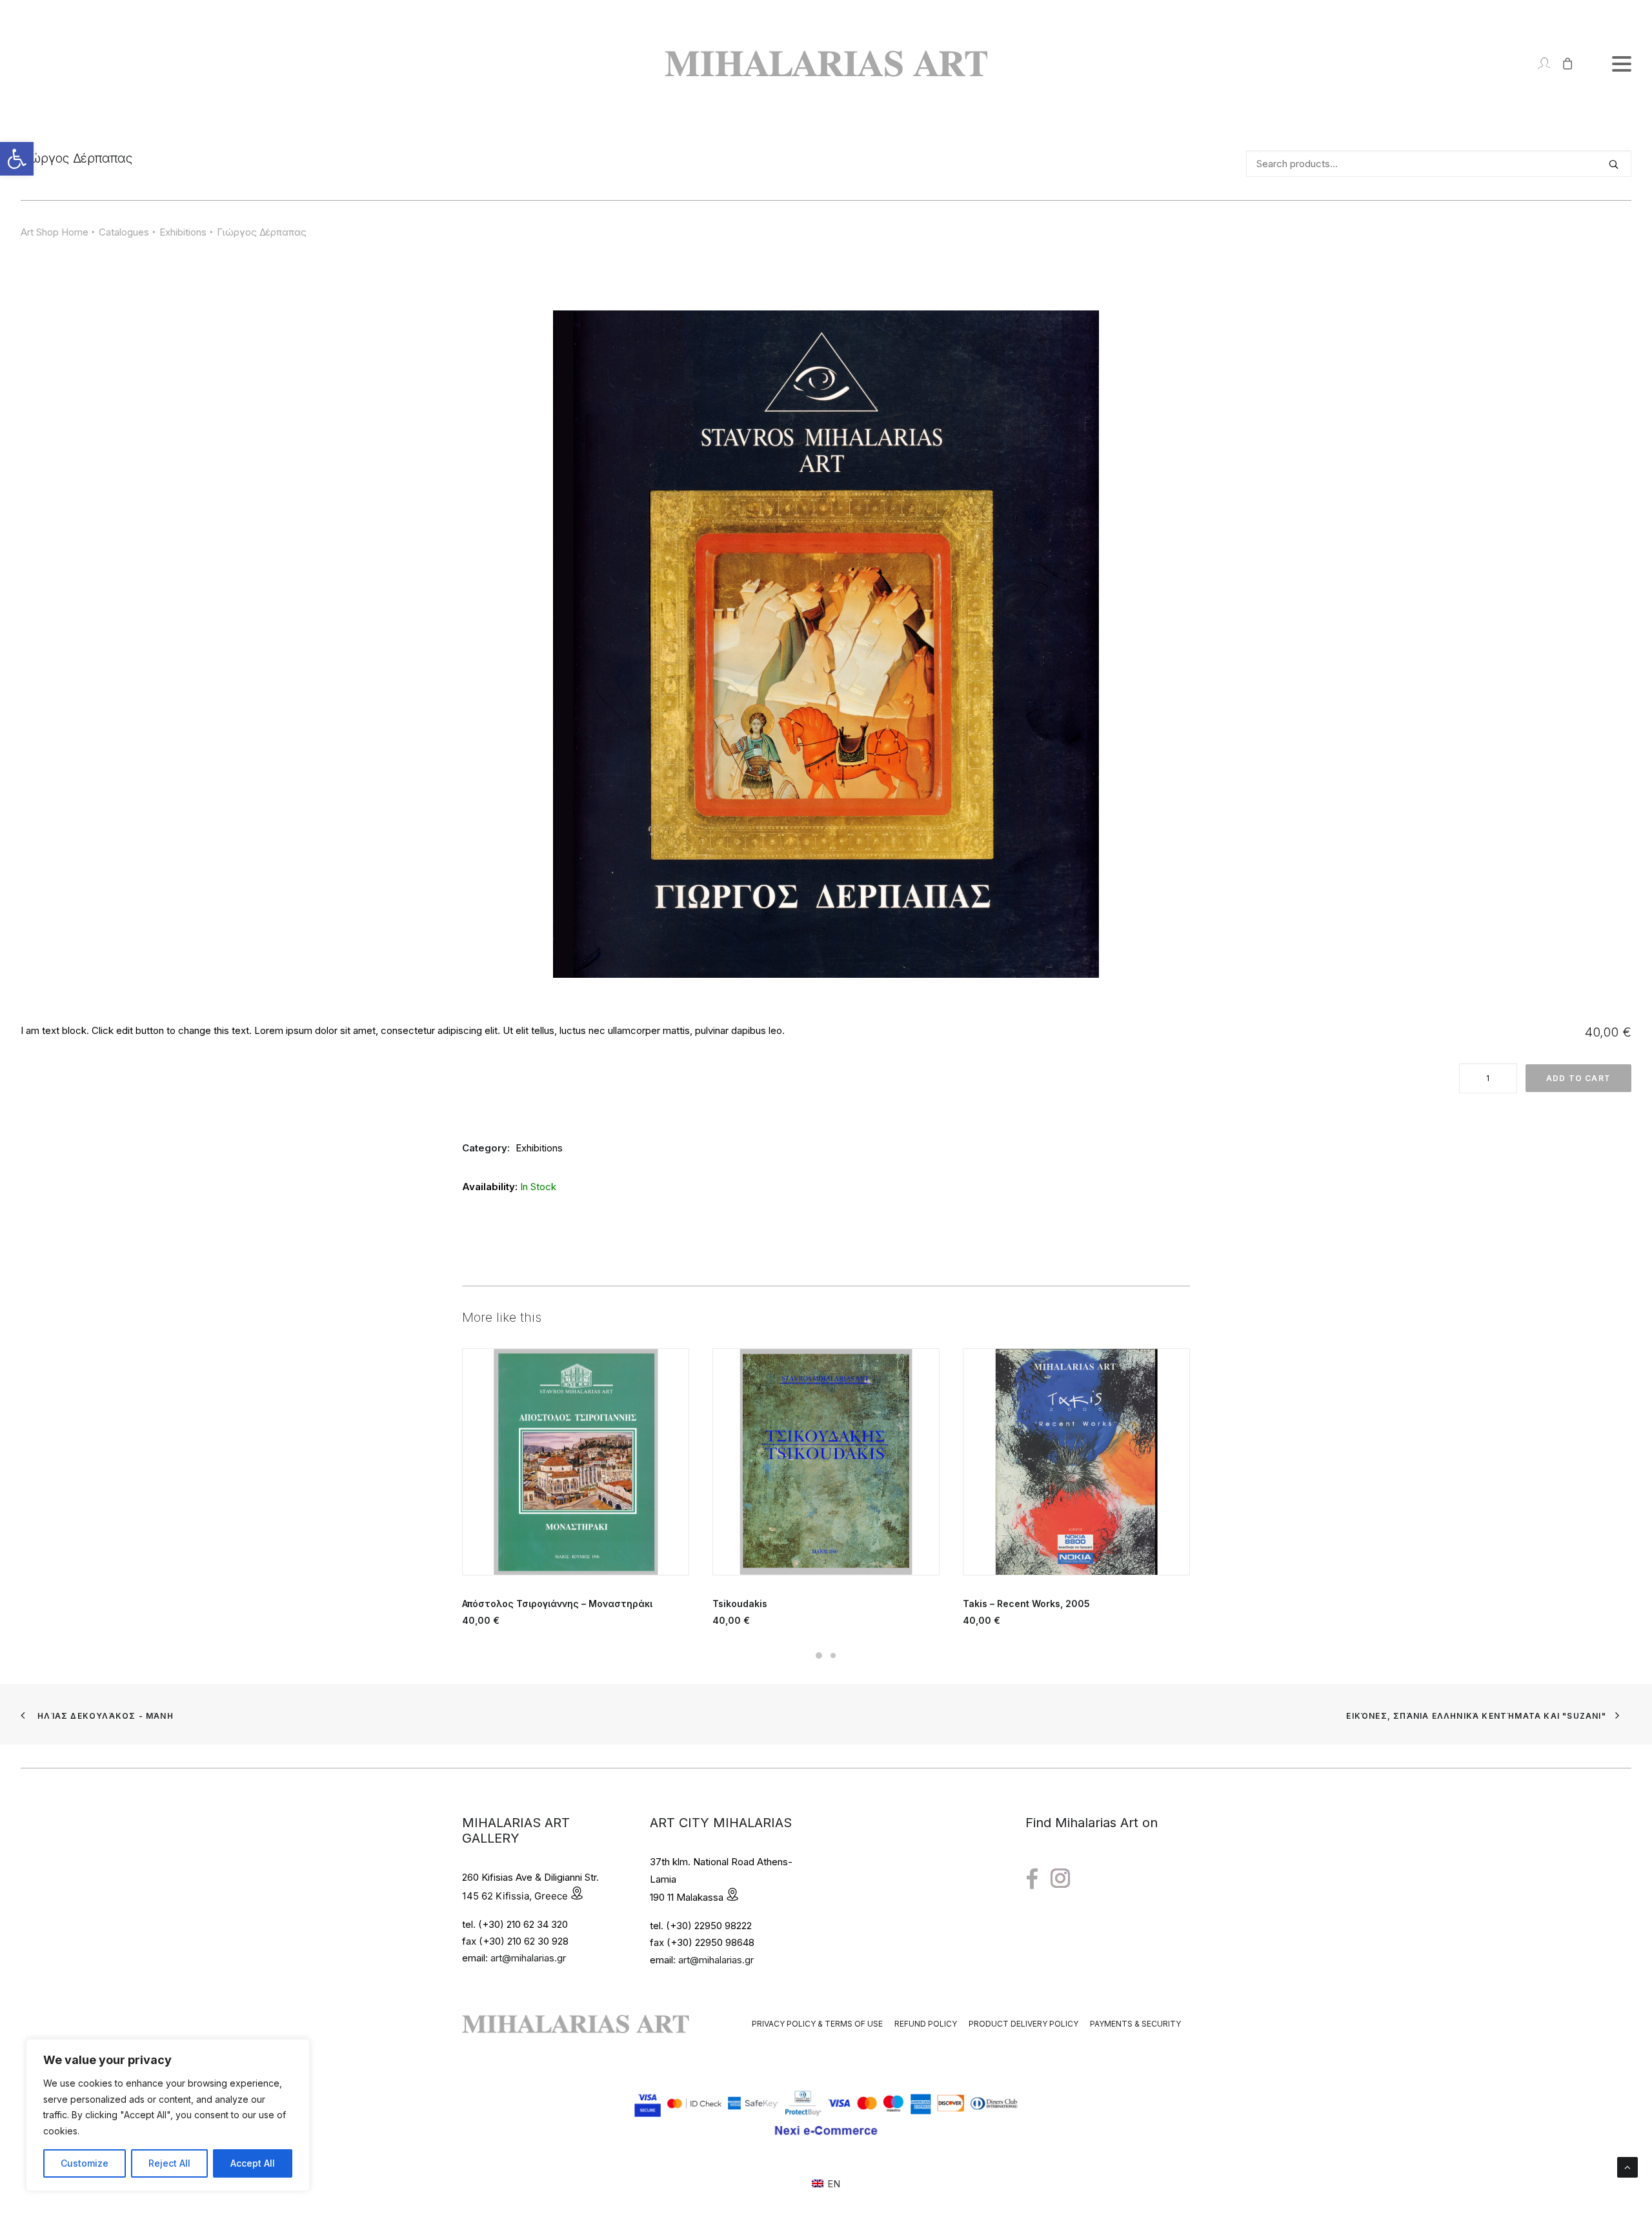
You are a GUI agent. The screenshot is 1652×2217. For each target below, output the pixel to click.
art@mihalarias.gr (528, 1958)
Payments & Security (1135, 2024)
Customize (85, 2163)
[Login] (1538, 64)
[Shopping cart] (1562, 64)
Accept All (253, 2163)
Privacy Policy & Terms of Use (817, 2024)
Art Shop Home (55, 232)
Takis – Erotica (996, 1604)
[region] (168, 2115)
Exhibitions (183, 232)
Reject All (169, 2163)
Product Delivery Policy (1023, 2024)
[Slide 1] (819, 1655)
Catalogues (124, 232)
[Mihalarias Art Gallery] (826, 64)
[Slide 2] (833, 1655)
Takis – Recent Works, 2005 (776, 1604)
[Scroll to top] (1627, 2166)
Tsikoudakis (489, 1604)
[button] (17, 159)
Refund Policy (926, 2024)
